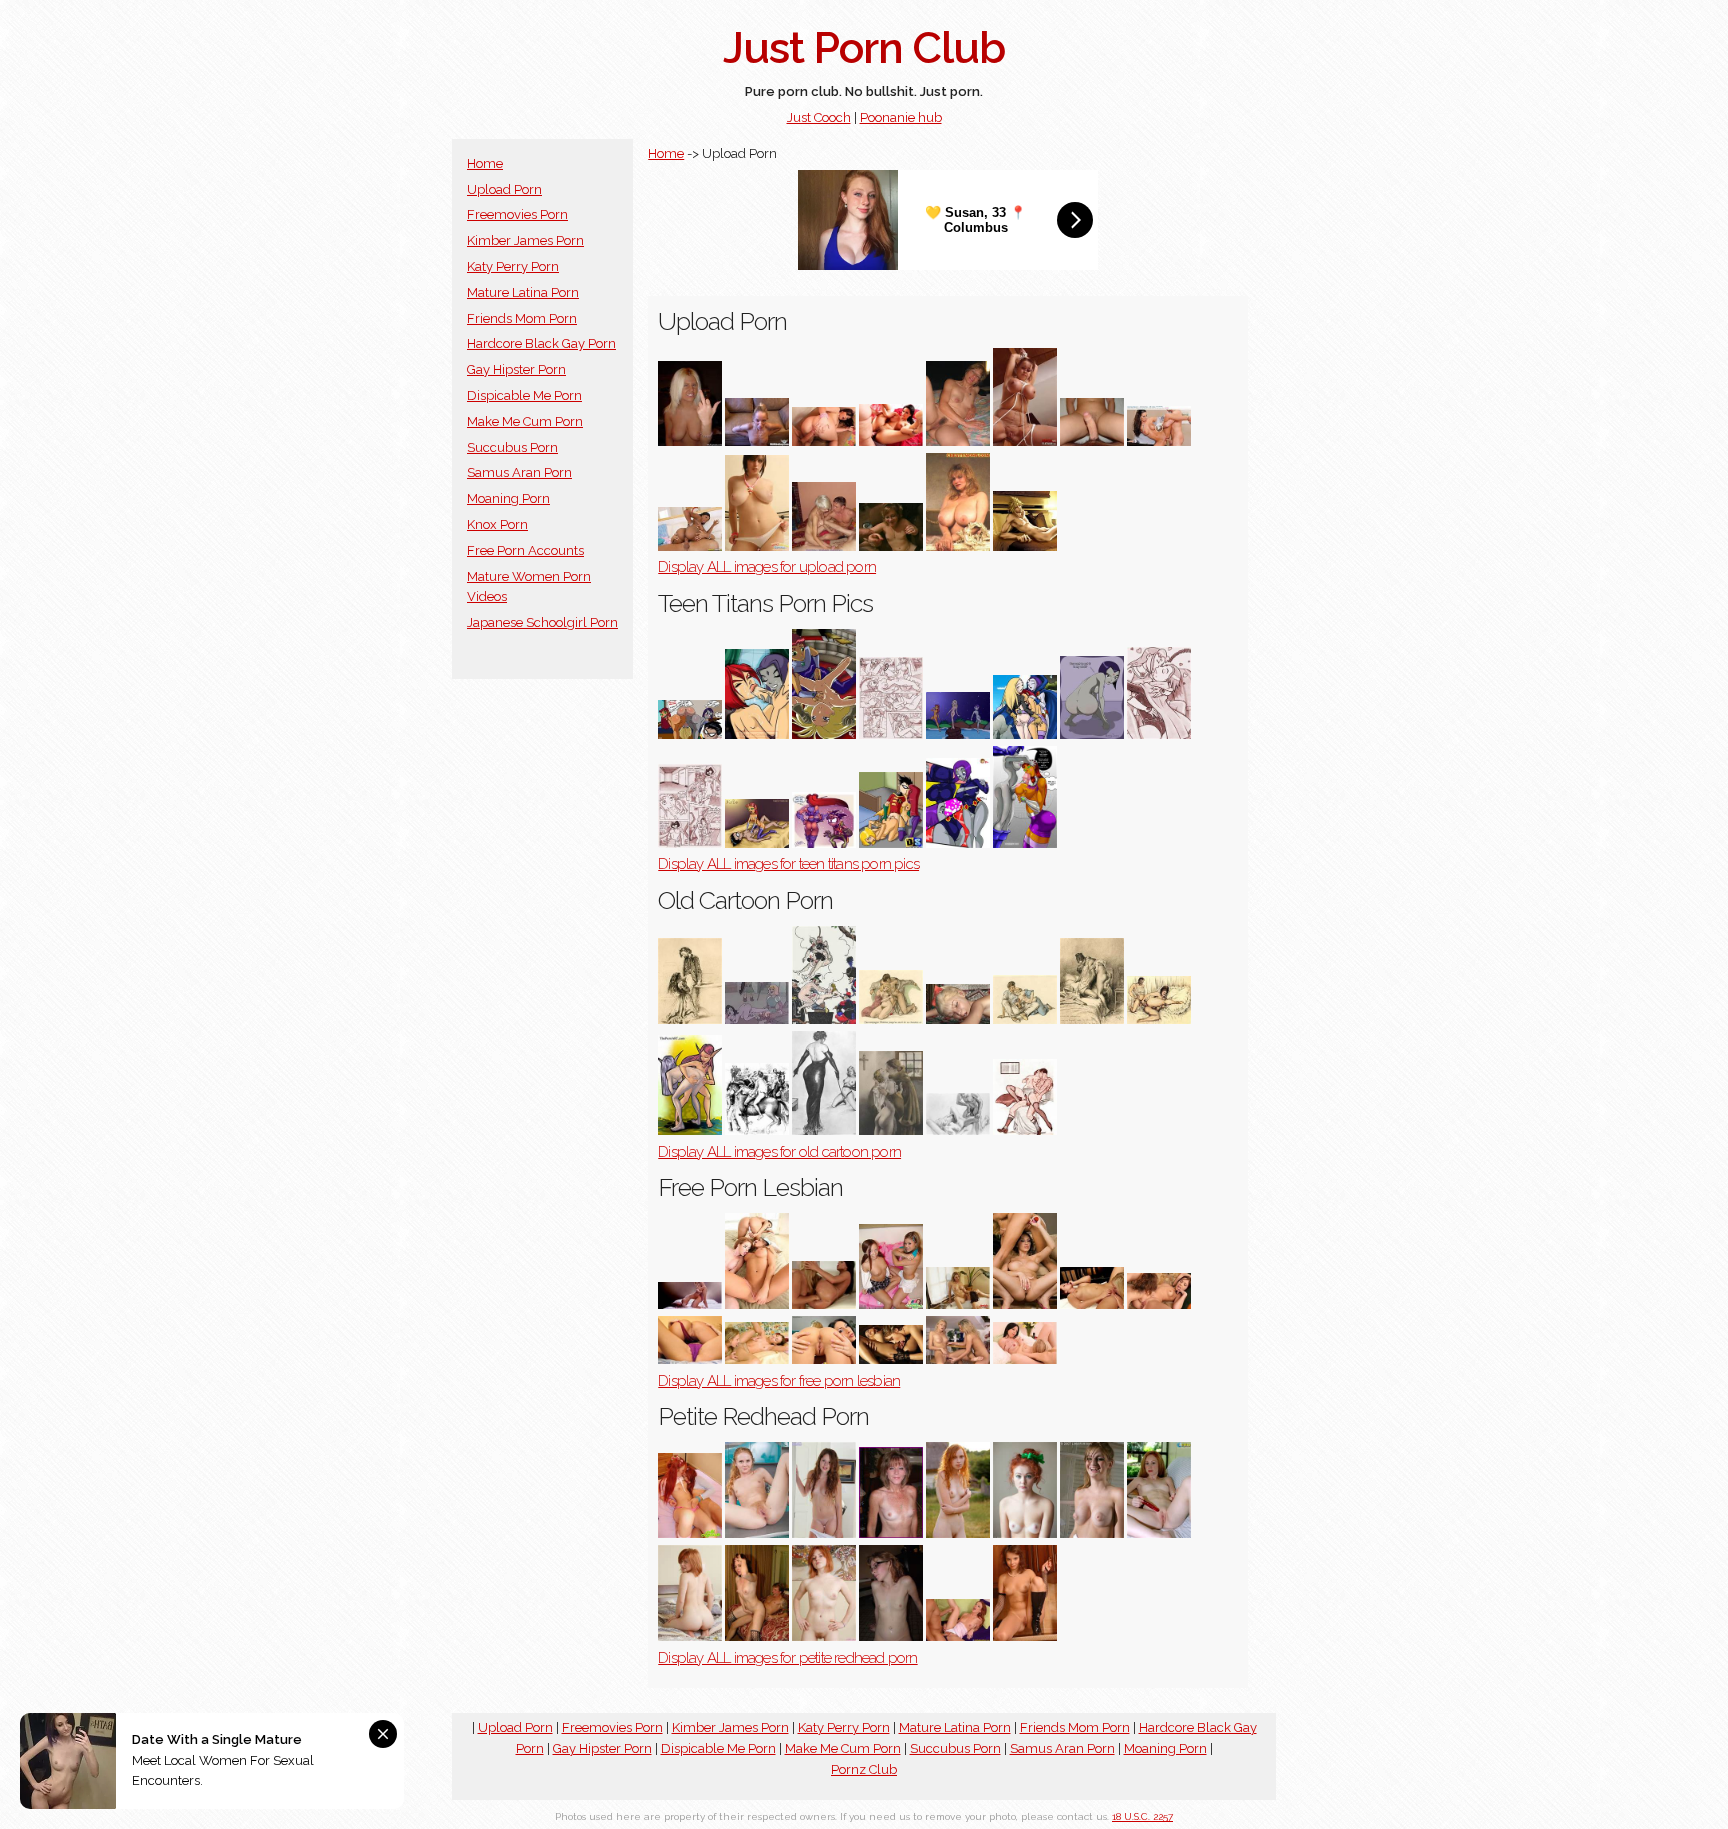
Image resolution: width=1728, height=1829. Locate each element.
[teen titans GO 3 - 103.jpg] (824, 843)
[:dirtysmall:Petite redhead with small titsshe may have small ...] (824, 1636)
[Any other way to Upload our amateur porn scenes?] (891, 546)
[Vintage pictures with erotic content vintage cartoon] (690, 1019)
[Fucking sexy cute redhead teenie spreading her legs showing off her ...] (1025, 1636)
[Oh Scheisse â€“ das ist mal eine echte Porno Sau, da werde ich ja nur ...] (757, 546)
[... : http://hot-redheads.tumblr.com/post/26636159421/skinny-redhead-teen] (958, 1533)
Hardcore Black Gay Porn (541, 343)
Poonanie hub (901, 117)
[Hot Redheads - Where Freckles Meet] (1025, 1533)
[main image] (1092, 734)
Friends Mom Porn (522, 318)
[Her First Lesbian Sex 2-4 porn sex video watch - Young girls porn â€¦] (757, 1304)
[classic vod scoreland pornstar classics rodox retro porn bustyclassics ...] (958, 1130)
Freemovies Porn (517, 214)
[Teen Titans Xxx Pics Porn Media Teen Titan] (958, 734)
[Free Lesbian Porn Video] (1159, 1304)
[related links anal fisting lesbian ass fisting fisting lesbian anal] (824, 1304)
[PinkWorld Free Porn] (1092, 1533)
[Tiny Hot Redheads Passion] (690, 1533)
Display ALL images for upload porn (767, 567)
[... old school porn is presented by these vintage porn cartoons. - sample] (1092, 1019)
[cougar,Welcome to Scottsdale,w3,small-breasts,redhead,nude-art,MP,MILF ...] (891, 1533)
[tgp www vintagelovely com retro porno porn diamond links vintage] (891, 1019)
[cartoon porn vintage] (1159, 1019)
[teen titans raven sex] (757, 734)
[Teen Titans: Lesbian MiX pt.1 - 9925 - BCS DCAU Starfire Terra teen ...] (824, 734)
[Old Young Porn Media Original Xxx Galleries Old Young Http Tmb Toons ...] (958, 1019)
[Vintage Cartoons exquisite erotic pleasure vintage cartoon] (891, 1130)
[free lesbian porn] (1025, 1304)
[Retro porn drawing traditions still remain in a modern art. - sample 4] (757, 1130)
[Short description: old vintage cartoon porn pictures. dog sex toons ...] (690, 1130)
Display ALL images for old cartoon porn (779, 1152)
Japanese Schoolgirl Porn (542, 622)
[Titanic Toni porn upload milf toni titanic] (958, 546)
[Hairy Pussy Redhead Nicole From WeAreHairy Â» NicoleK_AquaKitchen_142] (757, 1533)
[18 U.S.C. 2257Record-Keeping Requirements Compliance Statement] (690, 441)
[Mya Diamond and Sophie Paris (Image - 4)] (690, 1359)
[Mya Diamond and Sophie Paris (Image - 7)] (824, 1359)
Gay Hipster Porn (516, 369)
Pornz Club (864, 1769)
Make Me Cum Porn (525, 421)
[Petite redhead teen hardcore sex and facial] (958, 1636)
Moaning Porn (508, 498)
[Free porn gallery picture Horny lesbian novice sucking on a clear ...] (1025, 1359)
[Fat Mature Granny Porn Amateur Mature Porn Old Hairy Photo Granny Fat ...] (958, 441)
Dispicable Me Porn (524, 395)
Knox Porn (497, 524)
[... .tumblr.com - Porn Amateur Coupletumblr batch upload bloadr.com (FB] (1092, 441)
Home (485, 163)
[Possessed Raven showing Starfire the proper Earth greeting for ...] (1025, 843)
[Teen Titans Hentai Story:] (958, 843)
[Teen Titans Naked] (690, 843)
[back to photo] (690, 546)
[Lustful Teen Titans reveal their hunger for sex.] (1159, 734)
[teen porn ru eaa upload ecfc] (824, 546)
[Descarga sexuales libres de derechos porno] (891, 441)
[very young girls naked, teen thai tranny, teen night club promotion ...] (891, 843)
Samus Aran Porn (519, 472)
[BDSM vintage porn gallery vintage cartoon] (824, 1130)
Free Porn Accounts (525, 550)
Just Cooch (819, 117)
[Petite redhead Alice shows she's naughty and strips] (824, 1533)
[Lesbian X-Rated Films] (891, 1359)
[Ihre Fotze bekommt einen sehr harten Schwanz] (824, 441)
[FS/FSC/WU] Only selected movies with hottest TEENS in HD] (1159, 441)
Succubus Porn (512, 447)
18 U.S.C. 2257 (1142, 1816)
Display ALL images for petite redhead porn (787, 1658)
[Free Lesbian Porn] (958, 1359)
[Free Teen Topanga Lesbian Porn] (891, 1304)
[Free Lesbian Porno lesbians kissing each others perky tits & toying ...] (1092, 1304)
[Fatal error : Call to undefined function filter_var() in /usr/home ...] (891, 734)
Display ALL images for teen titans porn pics (788, 864)
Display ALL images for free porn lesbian (779, 1381)
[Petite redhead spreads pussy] (1159, 1533)
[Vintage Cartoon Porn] (757, 1019)
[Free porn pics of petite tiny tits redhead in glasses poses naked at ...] (891, 1636)
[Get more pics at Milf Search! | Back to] (757, 1636)
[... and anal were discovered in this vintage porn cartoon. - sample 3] (1025, 1130)
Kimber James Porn (525, 240)
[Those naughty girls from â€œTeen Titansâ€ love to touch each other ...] (1025, 734)
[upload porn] (1025, 546)
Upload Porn (504, 189)
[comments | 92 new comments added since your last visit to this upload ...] (757, 441)
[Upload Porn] (1025, 441)
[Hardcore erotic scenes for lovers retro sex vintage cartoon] (824, 1019)
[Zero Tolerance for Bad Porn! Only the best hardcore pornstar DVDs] (958, 1304)
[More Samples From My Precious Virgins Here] (690, 1636)
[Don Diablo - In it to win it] (690, 1304)
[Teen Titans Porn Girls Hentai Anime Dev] (690, 734)
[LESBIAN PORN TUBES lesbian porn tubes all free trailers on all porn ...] (757, 1359)
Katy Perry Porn (513, 266)
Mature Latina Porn (523, 292)
